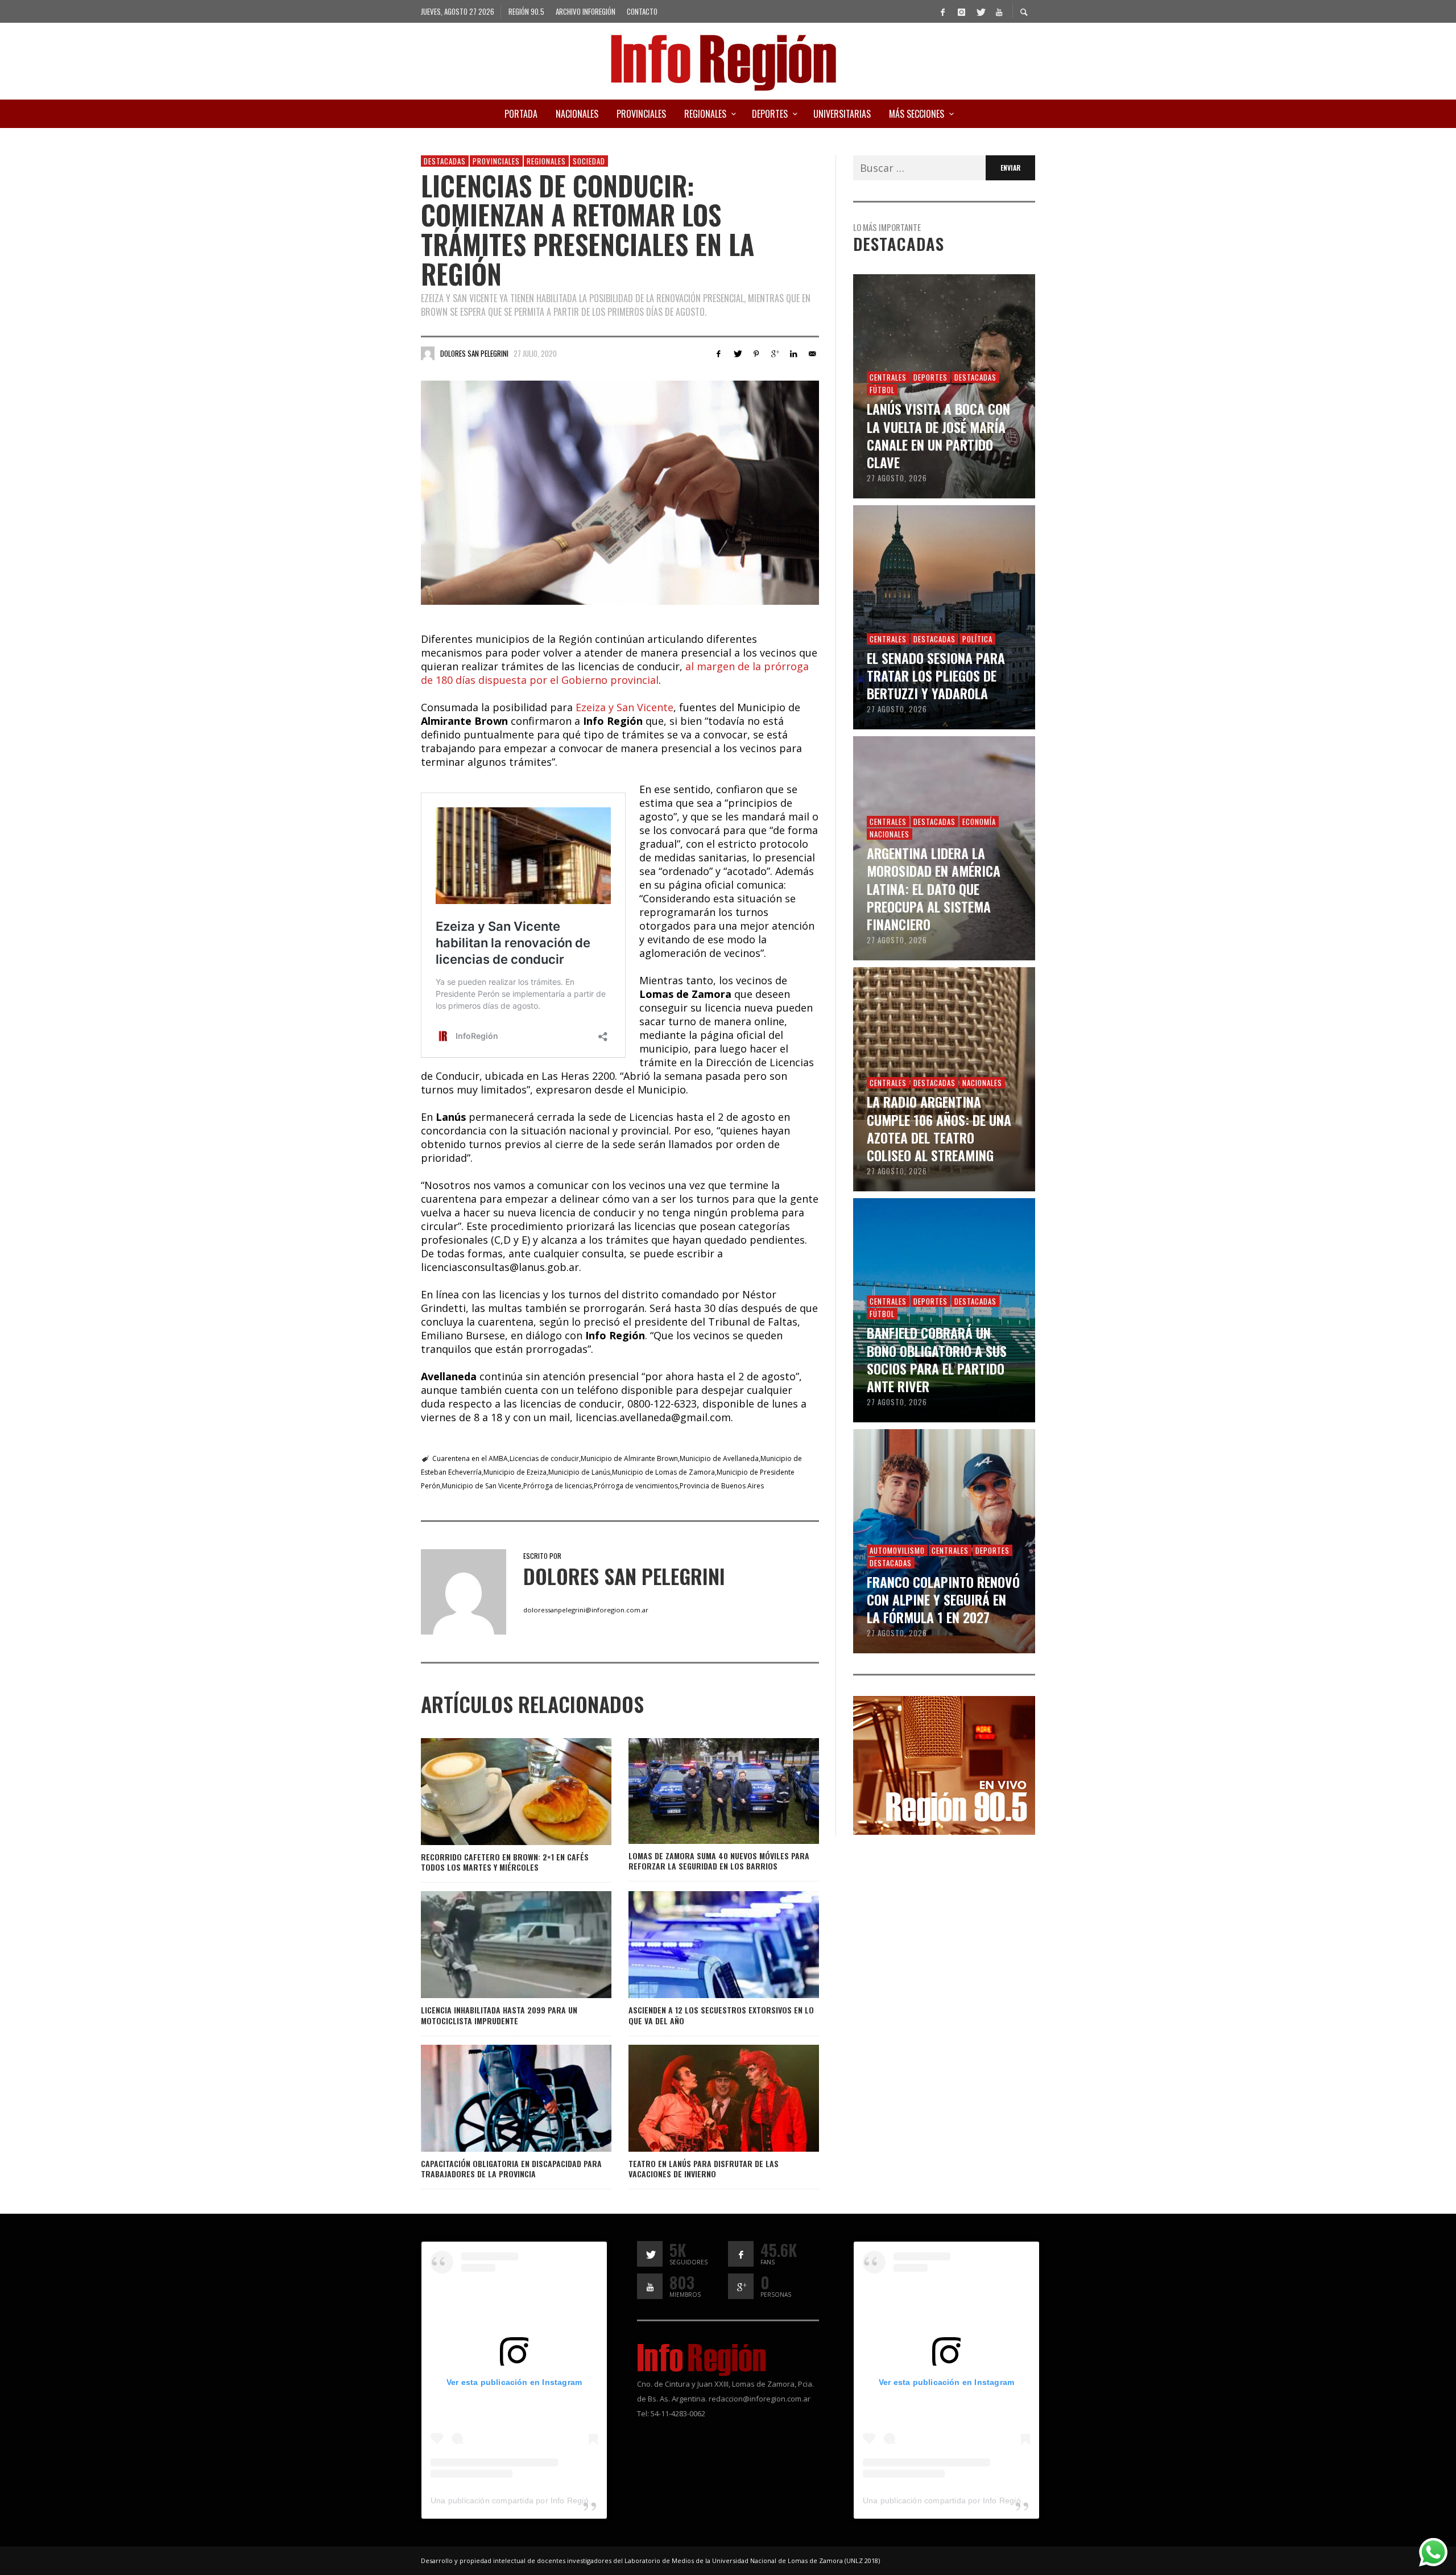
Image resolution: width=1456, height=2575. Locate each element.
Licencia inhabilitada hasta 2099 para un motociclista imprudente (499, 2015)
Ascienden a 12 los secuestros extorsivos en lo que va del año (721, 2015)
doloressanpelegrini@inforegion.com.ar (586, 1610)
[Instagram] (961, 11)
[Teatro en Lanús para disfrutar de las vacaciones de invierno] (705, 2098)
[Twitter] (980, 11)
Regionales (546, 161)
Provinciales (496, 161)
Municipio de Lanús (579, 1472)
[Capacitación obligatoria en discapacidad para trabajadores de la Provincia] (498, 2098)
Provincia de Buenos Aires (722, 1486)
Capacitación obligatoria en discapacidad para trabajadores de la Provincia (511, 2168)
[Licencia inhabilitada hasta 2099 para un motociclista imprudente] (498, 1945)
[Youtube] (999, 11)
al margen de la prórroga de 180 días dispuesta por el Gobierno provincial (615, 673)
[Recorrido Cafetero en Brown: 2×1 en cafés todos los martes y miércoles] (498, 1792)
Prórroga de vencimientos (636, 1486)
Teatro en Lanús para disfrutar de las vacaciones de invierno (704, 2168)
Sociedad (589, 161)
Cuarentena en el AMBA (470, 1458)
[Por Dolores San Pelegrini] (428, 353)
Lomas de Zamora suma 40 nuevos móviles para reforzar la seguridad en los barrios (719, 1861)
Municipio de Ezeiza (515, 1472)
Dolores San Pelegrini (474, 353)
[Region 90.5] (944, 1764)
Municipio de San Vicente (482, 1486)
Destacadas (445, 161)
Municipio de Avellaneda (719, 1458)
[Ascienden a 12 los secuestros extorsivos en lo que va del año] (705, 1945)
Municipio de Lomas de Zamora (663, 1472)
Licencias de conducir (544, 1458)
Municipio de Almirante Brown (629, 1458)
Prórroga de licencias (558, 1486)
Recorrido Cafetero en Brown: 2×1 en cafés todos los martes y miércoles (505, 1862)
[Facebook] (942, 11)
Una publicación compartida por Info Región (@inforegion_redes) (551, 2500)
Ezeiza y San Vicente (624, 707)
